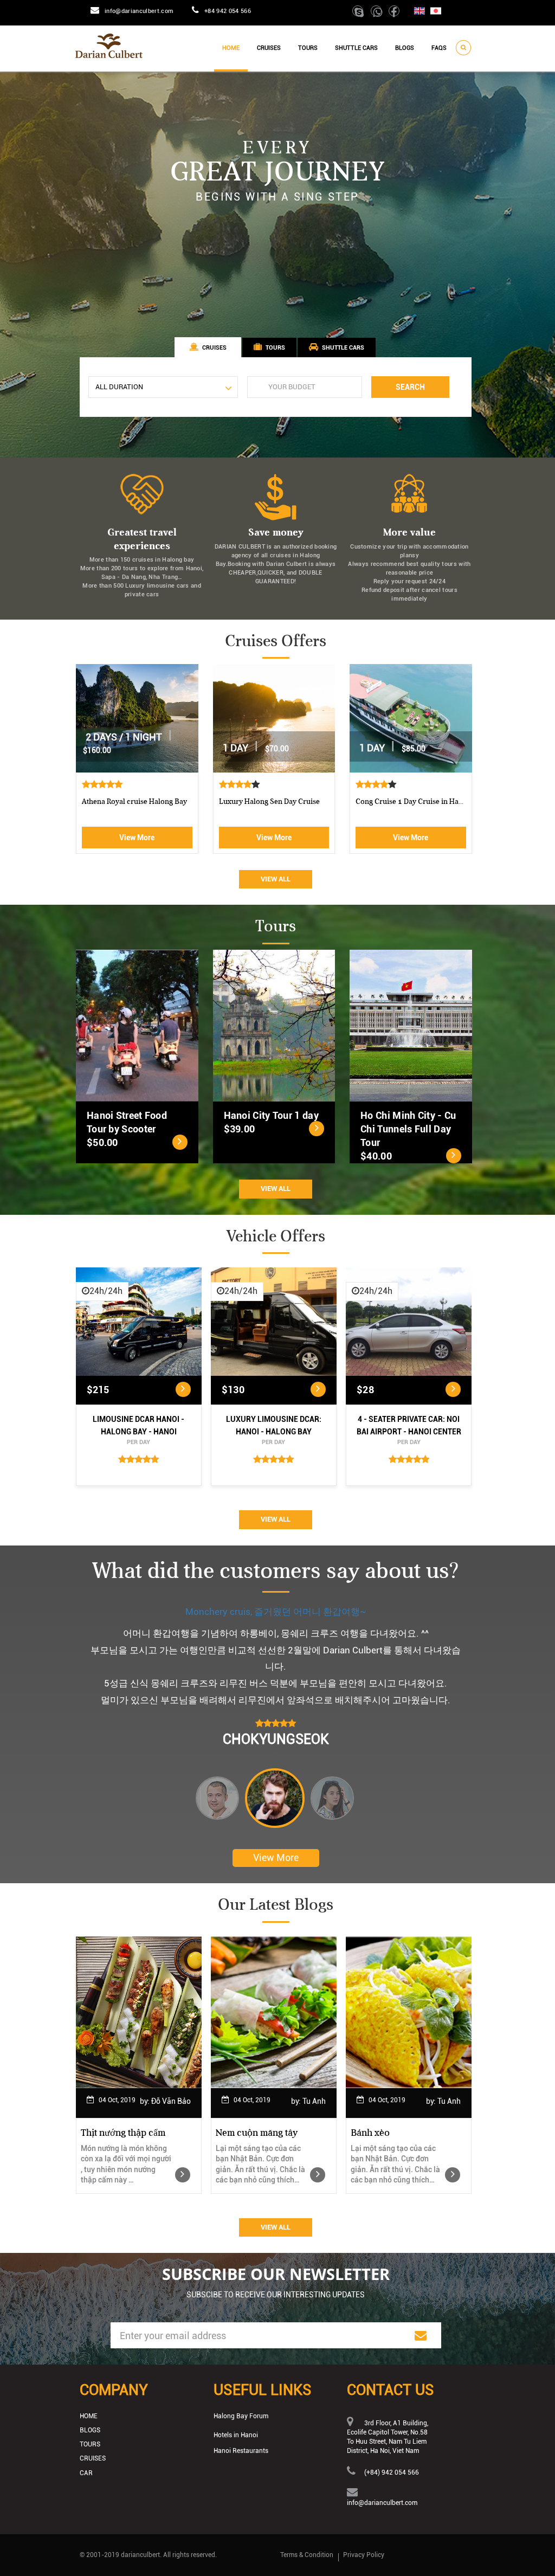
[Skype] (360, 14)
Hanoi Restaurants (241, 2451)
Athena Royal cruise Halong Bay (134, 801)
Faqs (439, 48)
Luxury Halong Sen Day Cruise (269, 801)
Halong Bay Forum (241, 2416)
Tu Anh (314, 2101)
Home (231, 48)
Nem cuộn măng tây (257, 2133)
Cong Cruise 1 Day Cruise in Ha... (409, 801)
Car (86, 2473)
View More (137, 838)
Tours (308, 48)
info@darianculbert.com (139, 11)
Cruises (269, 48)
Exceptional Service (276, 1612)
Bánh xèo (370, 2133)
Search (410, 387)
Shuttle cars (356, 48)
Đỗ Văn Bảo (171, 2101)
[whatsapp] (379, 14)
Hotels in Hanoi (236, 2435)
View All (276, 879)
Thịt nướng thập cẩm (123, 2133)
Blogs (405, 48)
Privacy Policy (364, 2555)
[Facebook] (395, 14)
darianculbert (140, 2555)
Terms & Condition (307, 2555)
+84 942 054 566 (228, 11)
